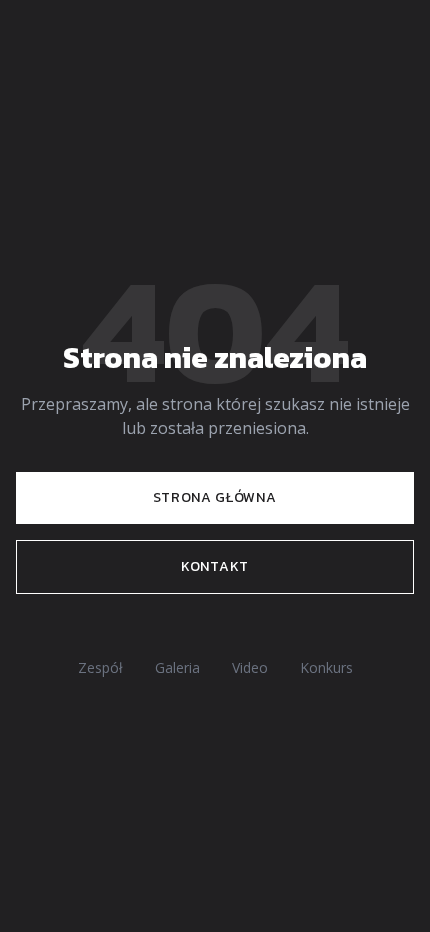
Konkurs (326, 667)
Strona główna (214, 497)
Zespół (100, 667)
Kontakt (215, 566)
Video (250, 667)
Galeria (177, 667)
